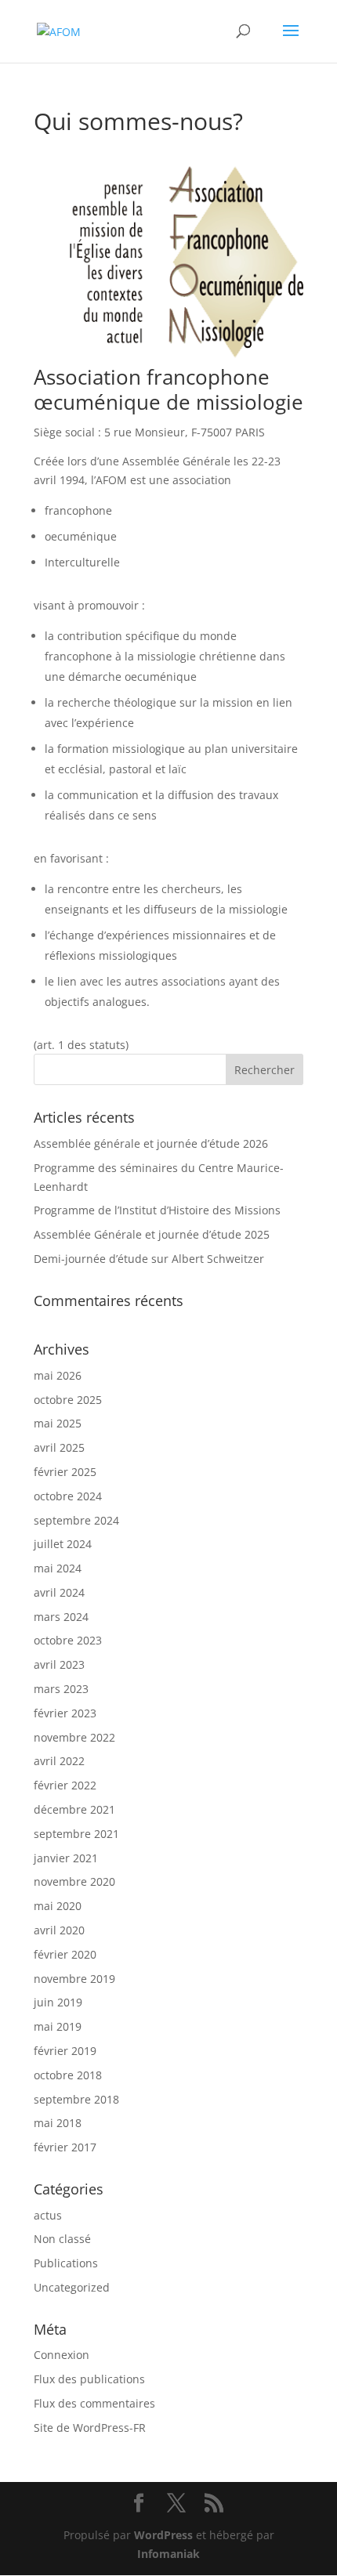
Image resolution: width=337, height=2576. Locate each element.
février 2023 (65, 1713)
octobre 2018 (68, 2075)
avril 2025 (59, 1447)
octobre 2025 (68, 1400)
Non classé (62, 2239)
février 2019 (65, 2051)
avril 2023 (59, 1664)
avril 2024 (59, 1592)
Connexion (62, 2355)
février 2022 (65, 1785)
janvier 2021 (66, 1858)
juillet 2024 (63, 1544)
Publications (66, 2263)
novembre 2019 (74, 1979)
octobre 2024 (68, 1496)
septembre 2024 (76, 1520)
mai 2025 (58, 1423)
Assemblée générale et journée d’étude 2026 (151, 1143)
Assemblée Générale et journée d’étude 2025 (152, 1234)
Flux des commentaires (94, 2403)
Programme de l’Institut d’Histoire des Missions (157, 1210)
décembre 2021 (74, 1809)
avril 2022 (59, 1761)
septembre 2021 (76, 1834)
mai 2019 (58, 2026)
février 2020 (65, 1954)
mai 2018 (58, 2123)
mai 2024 (58, 1568)
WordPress (163, 2535)
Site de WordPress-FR (90, 2428)
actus (48, 2215)
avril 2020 (59, 1930)
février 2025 (65, 1472)
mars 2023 (61, 1689)
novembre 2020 (74, 1881)
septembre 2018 (76, 2099)
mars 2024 (61, 1617)
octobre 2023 (68, 1640)
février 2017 (65, 2147)
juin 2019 (58, 2002)
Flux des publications (89, 2379)
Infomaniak (168, 2554)
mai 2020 (58, 1906)
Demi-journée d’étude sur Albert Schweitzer (149, 1259)
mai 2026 (58, 1375)
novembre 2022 (74, 1737)
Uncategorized (72, 2287)
